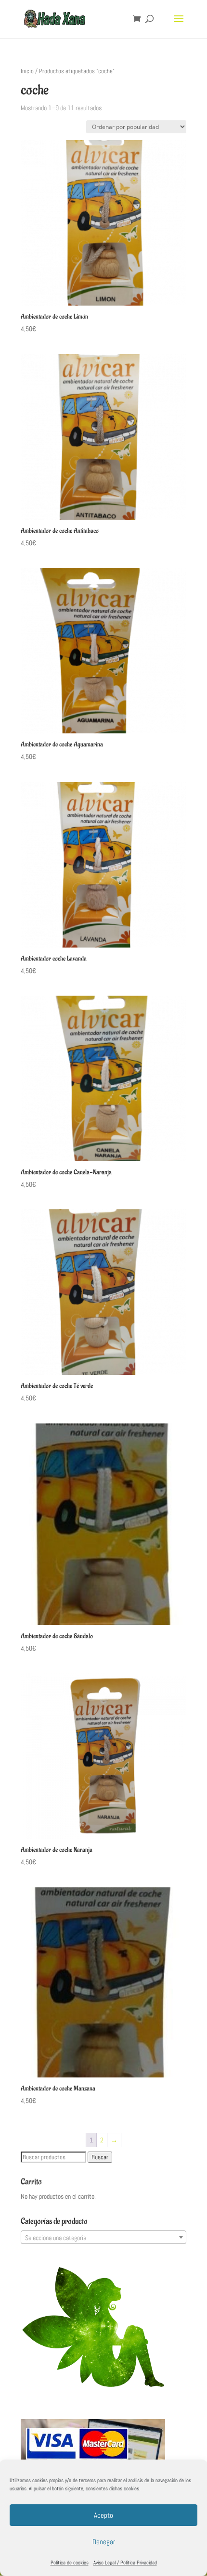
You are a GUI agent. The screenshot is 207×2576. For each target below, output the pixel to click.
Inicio (27, 71)
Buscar (100, 2157)
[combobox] (103, 2237)
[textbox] (103, 2238)
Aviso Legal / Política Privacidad (125, 2563)
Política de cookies (70, 2563)
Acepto (103, 2515)
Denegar (104, 2542)
